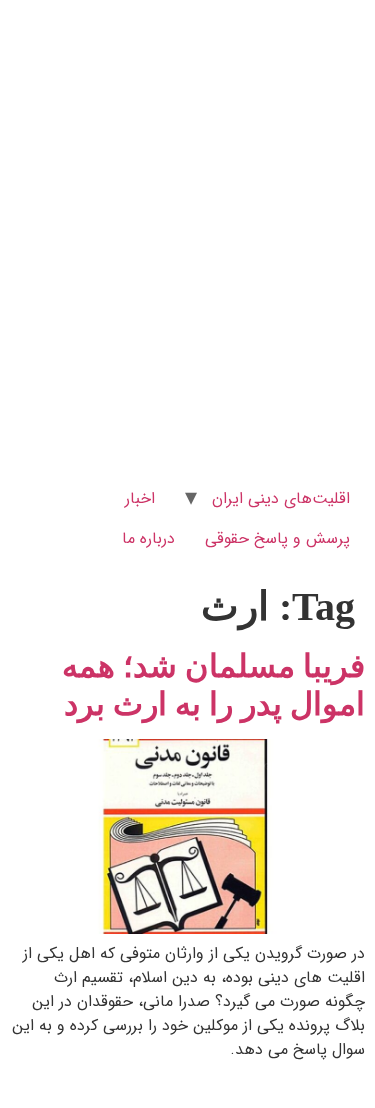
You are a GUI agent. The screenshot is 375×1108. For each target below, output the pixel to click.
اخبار (140, 498)
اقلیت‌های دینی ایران (281, 498)
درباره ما (148, 538)
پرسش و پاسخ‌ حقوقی (277, 538)
